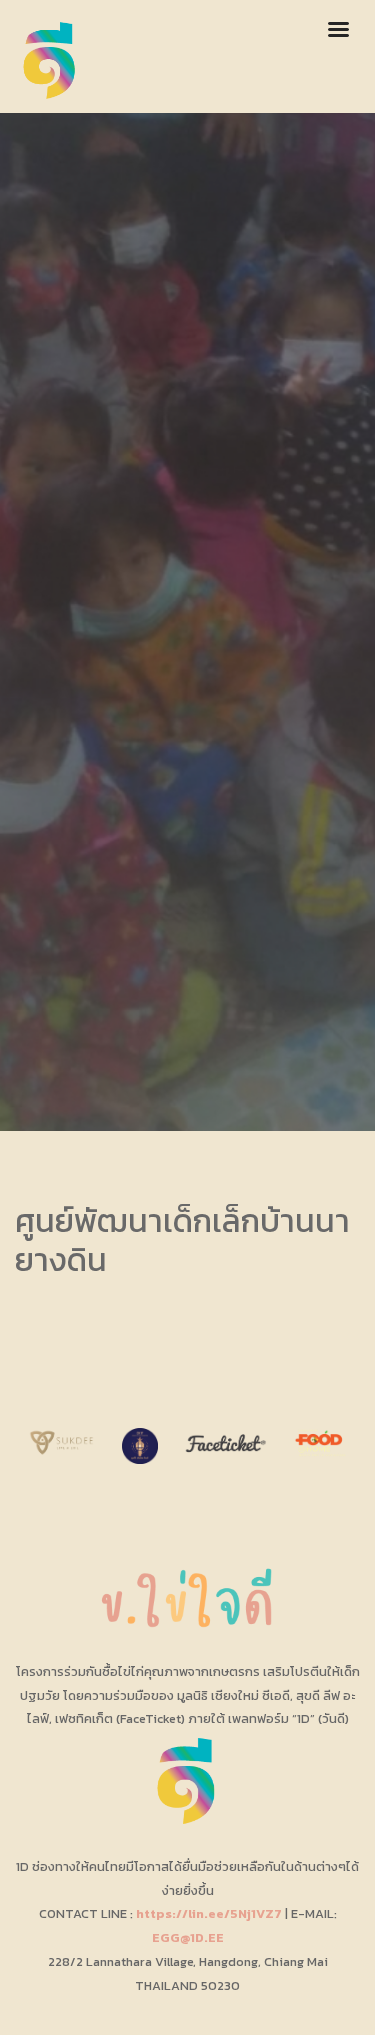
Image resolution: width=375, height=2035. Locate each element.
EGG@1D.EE (188, 1937)
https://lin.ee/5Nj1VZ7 (209, 1913)
